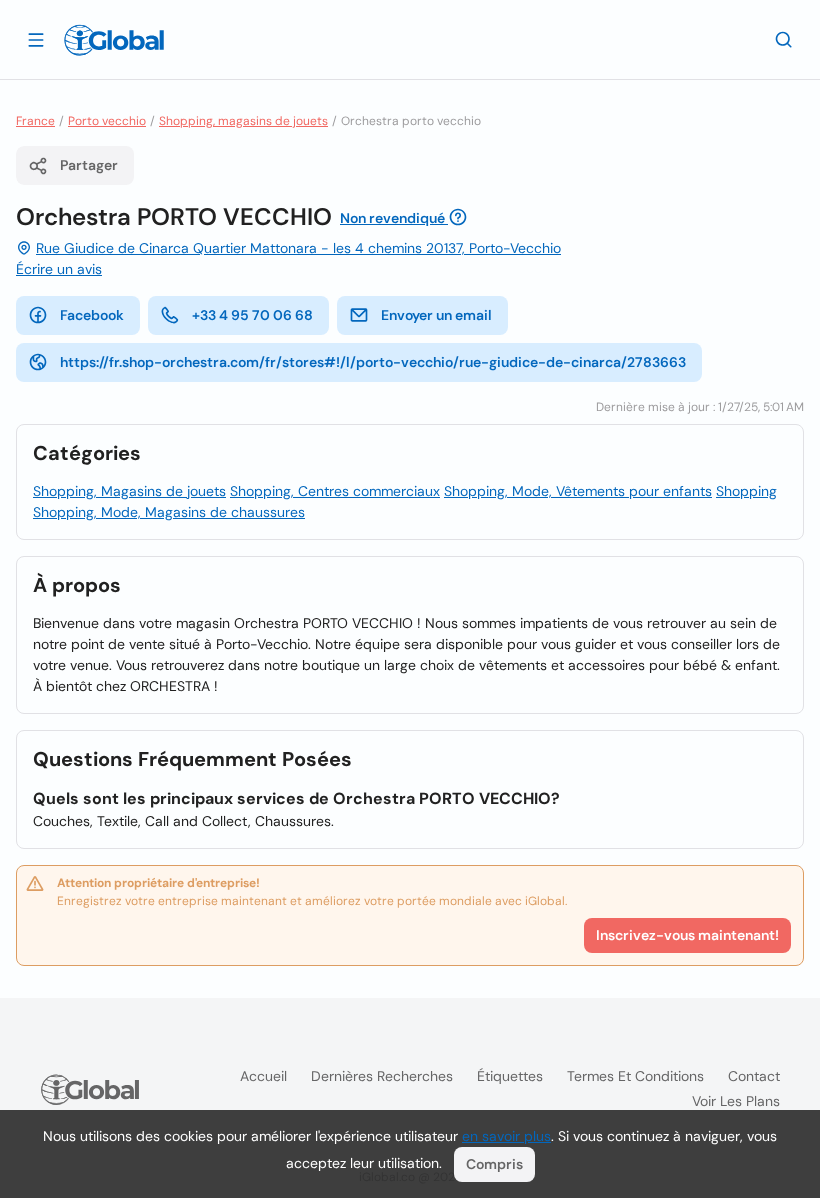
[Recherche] (784, 39)
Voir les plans (736, 1101)
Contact (754, 1076)
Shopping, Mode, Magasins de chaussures (169, 512)
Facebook (92, 315)
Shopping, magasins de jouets (243, 121)
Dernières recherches (382, 1076)
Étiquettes (510, 1076)
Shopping (746, 491)
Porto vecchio (107, 121)
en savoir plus (506, 1136)
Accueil (263, 1076)
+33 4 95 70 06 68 (252, 315)
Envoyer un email (436, 315)
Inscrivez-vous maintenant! (687, 935)
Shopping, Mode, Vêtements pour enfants (578, 491)
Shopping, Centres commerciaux (335, 491)
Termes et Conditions (635, 1076)
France (35, 121)
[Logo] (114, 40)
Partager (89, 165)
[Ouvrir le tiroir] (36, 39)
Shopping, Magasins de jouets (129, 491)
